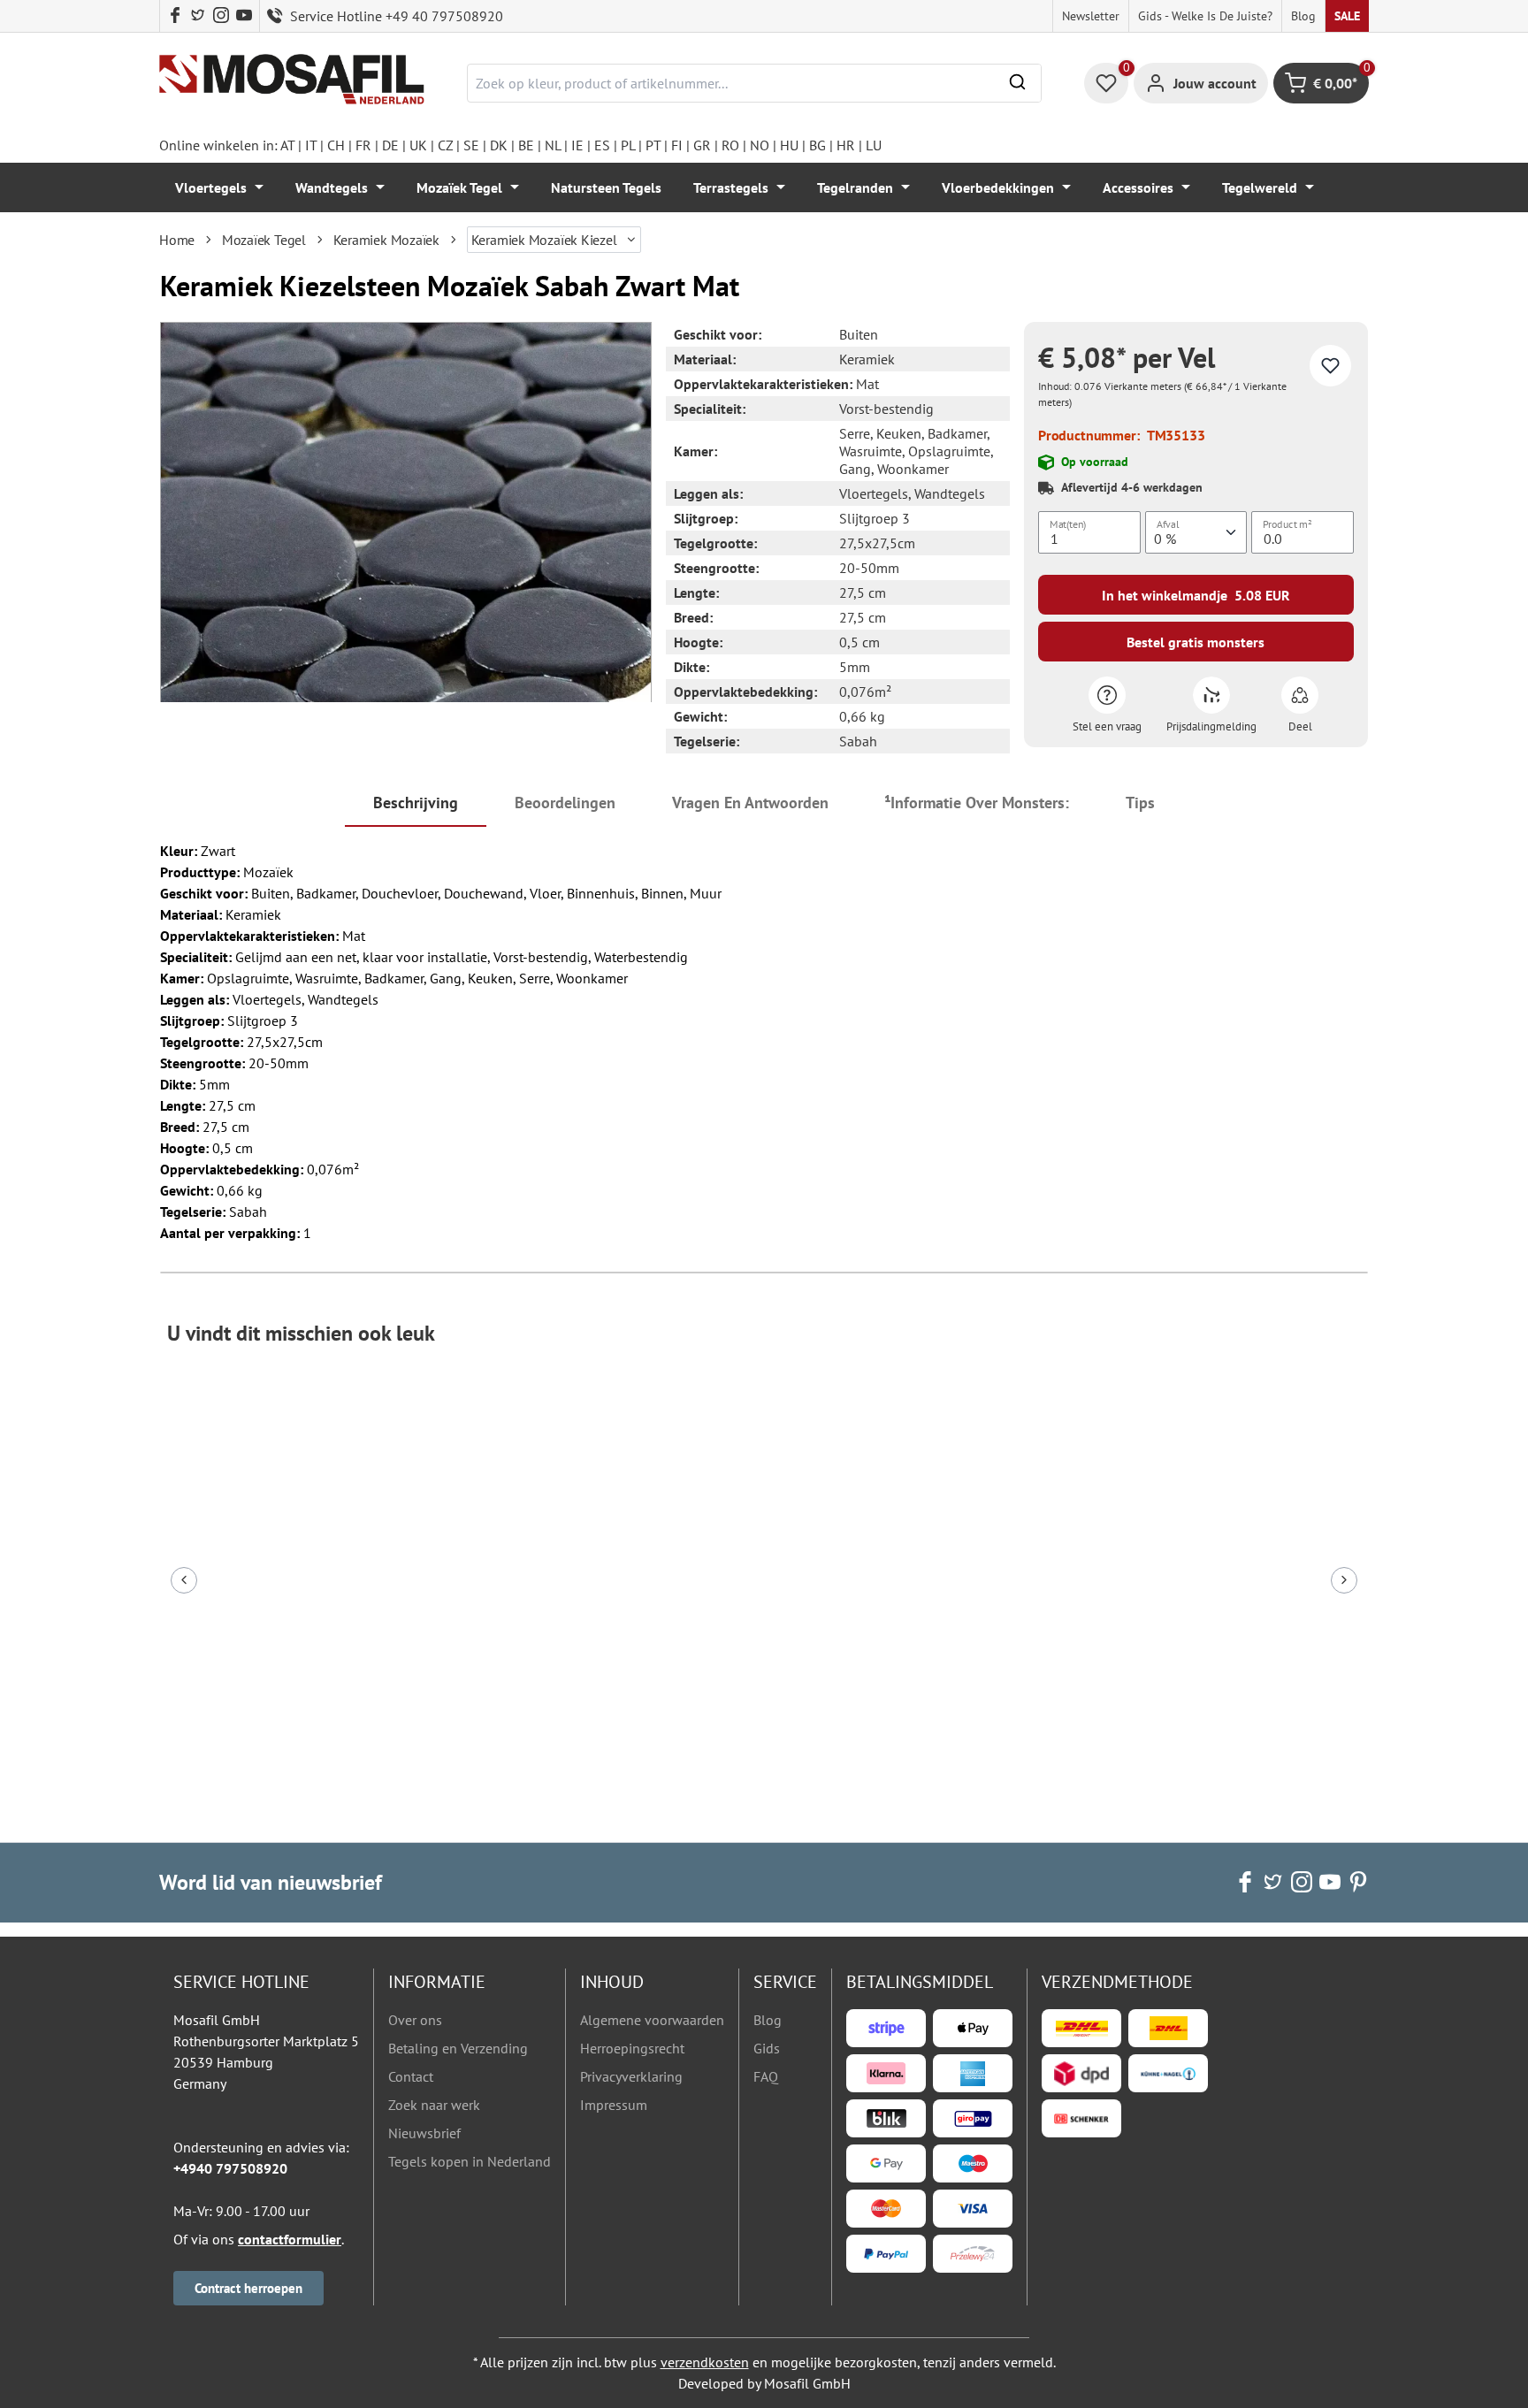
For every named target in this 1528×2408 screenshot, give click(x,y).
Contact (411, 2076)
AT (287, 145)
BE (526, 145)
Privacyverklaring (631, 2076)
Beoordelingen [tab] (565, 803)
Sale (1347, 16)
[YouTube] (244, 16)
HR (846, 145)
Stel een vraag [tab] (1107, 726)
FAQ (766, 2076)
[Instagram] (221, 16)
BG (817, 145)
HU (789, 145)
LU (874, 145)
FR (363, 145)
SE (471, 145)
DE (390, 145)
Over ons (415, 2020)
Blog (1303, 16)
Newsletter (1091, 16)
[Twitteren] (198, 16)
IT (311, 145)
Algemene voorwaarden (652, 2020)
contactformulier (290, 2239)
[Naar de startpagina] (292, 80)
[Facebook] (175, 16)
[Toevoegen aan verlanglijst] (1330, 366)
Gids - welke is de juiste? (1205, 16)
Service (785, 1982)
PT (653, 145)
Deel (1300, 726)
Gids (767, 2048)
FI (677, 145)
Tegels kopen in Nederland (470, 2161)
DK (499, 145)
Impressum (614, 2105)
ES (602, 145)
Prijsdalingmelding (1211, 726)
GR (702, 145)
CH (336, 145)
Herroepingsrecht (632, 2048)
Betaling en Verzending (458, 2048)
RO (730, 145)
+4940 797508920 (230, 2168)
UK (418, 145)
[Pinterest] (1358, 1883)
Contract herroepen (248, 2288)
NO (760, 145)
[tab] (416, 804)
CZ (445, 145)
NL (553, 145)
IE (577, 145)
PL (628, 145)
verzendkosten (705, 2362)
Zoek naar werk (434, 2105)
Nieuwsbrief (424, 2133)
